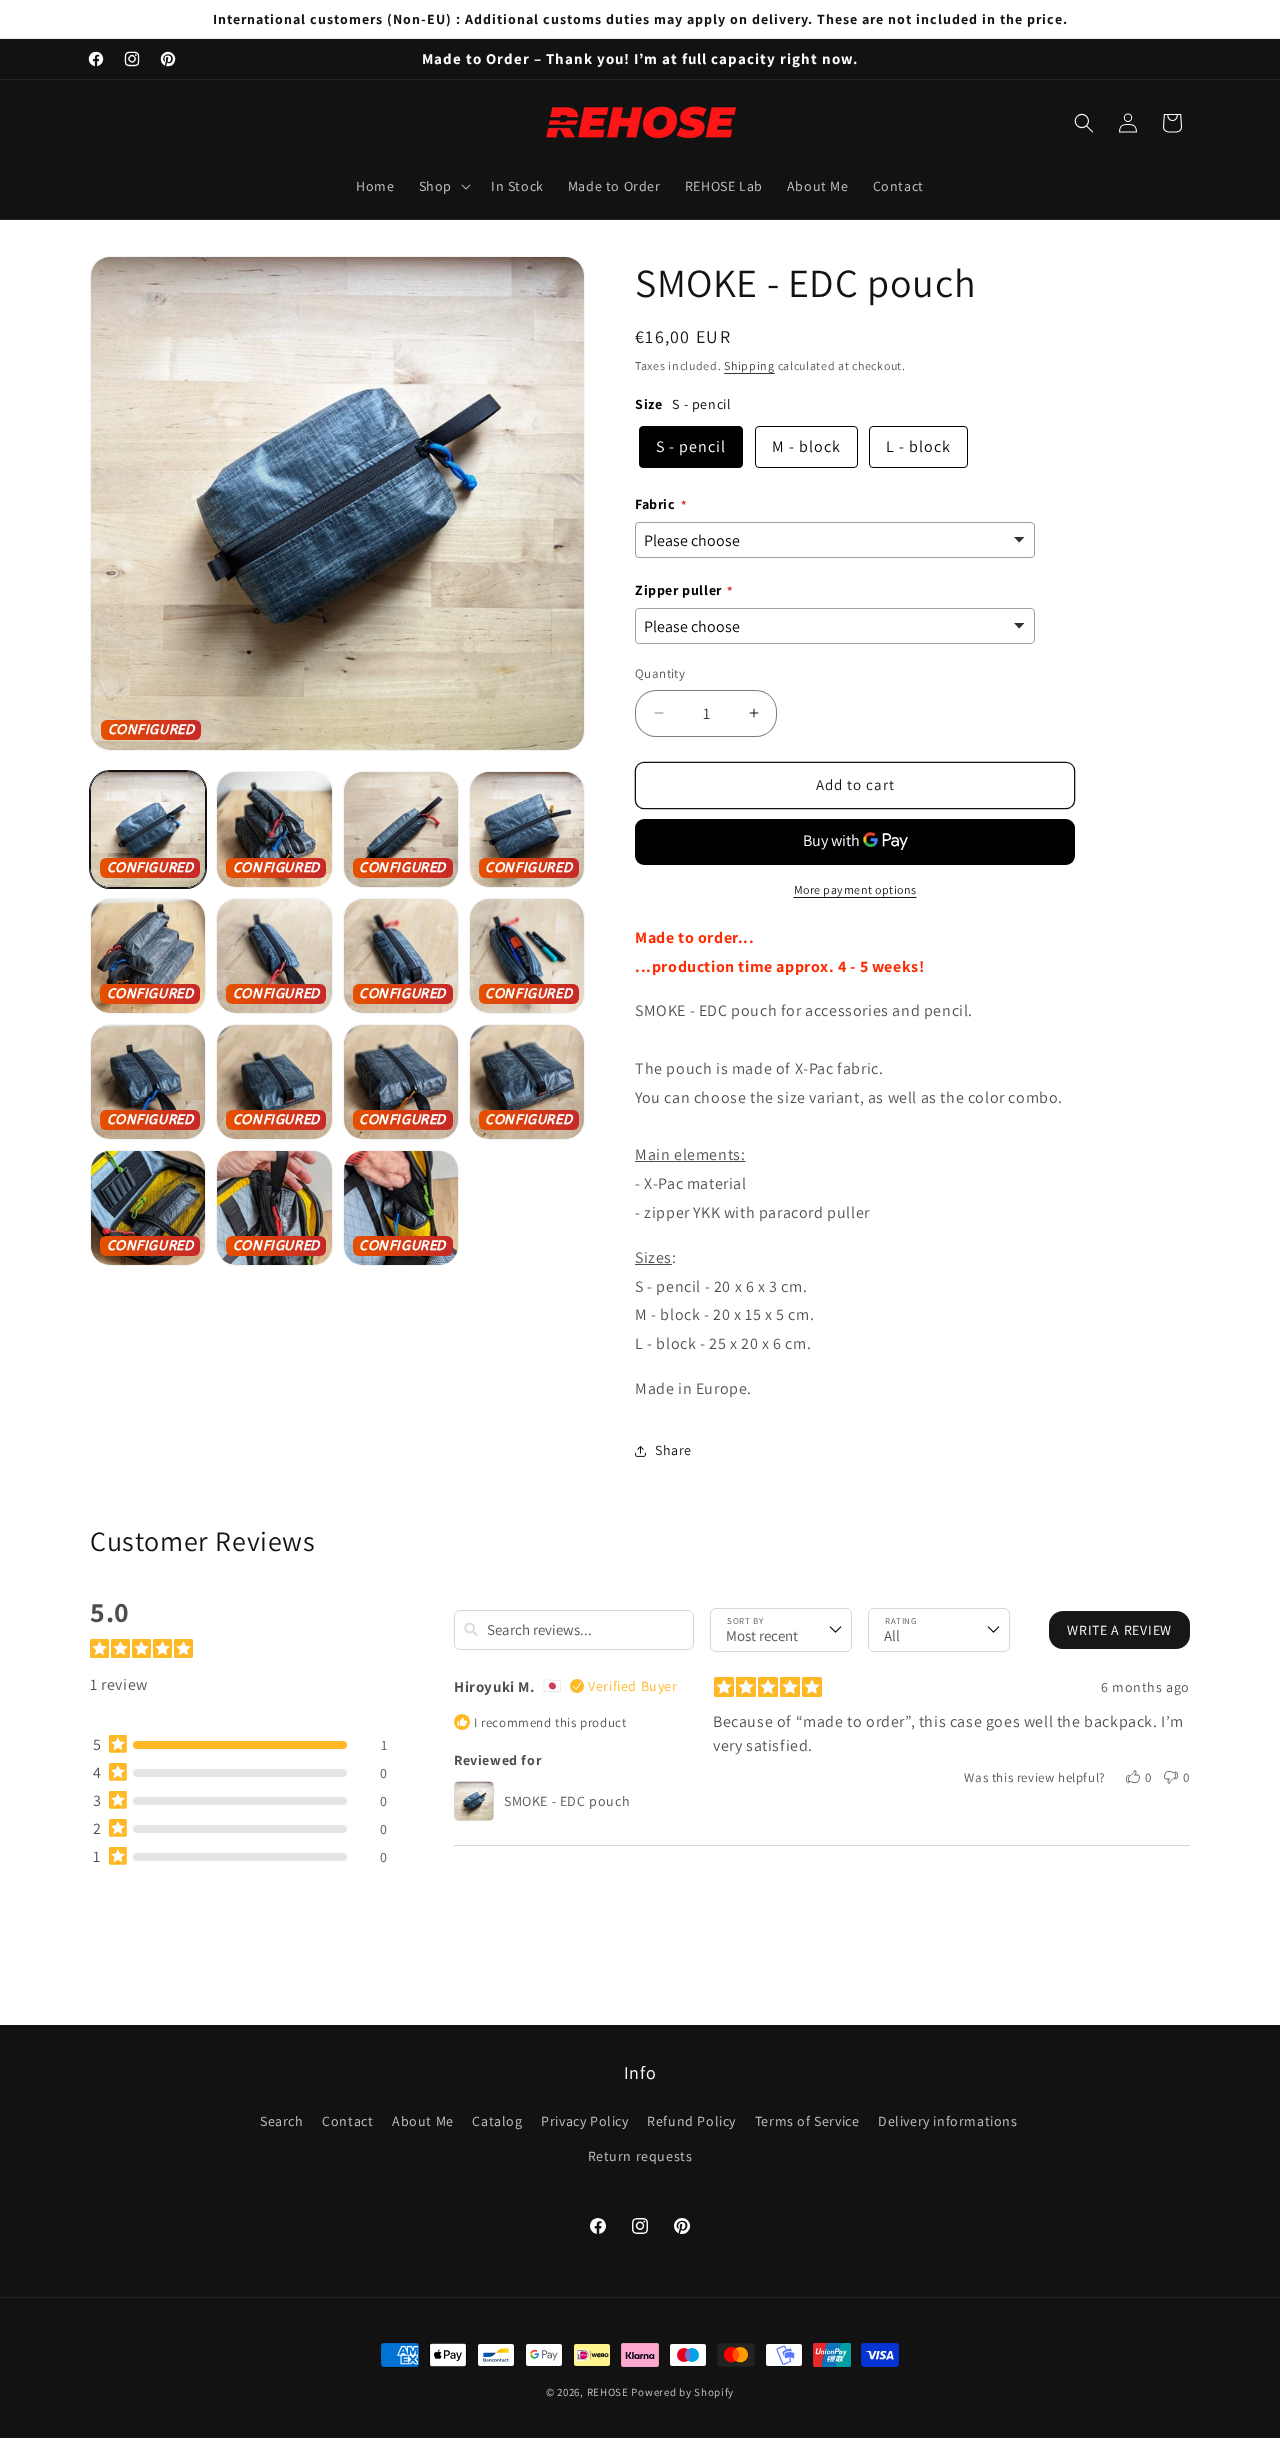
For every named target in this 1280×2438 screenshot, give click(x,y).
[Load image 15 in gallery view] (401, 1208)
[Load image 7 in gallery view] (401, 956)
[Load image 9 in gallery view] (148, 1082)
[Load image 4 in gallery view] (527, 829)
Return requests (640, 2157)
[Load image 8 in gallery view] (527, 956)
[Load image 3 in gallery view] (401, 829)
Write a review (1119, 1629)
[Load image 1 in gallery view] (148, 829)
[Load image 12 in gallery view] (527, 1082)
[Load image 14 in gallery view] (274, 1208)
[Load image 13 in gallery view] (148, 1208)
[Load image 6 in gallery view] (274, 956)
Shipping (749, 365)
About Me (423, 2122)
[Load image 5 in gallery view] (148, 956)
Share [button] (673, 1450)
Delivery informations (948, 2122)
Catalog (497, 2122)
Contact (347, 2122)
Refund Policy (691, 2122)
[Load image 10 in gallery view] (274, 1082)
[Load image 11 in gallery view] (401, 1082)
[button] (443, 186)
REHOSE (608, 2392)
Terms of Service (807, 2122)
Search (282, 2122)
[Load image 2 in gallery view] (274, 829)
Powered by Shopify (682, 2392)
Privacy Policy (584, 2122)
